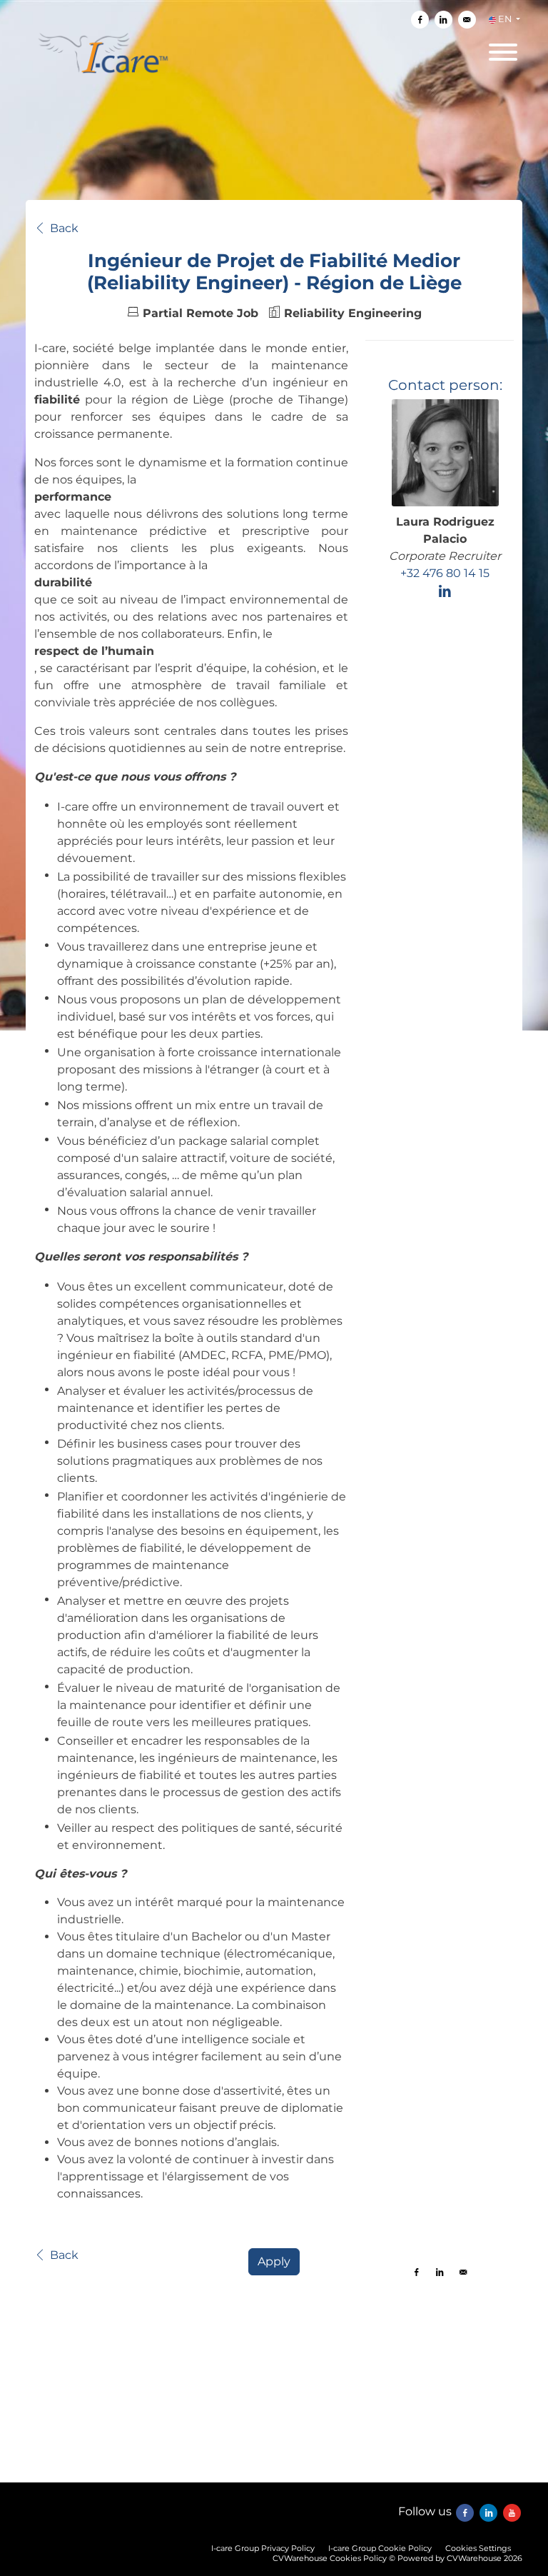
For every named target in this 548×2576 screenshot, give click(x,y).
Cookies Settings (478, 2548)
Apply (274, 2261)
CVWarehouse (474, 2558)
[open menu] (502, 48)
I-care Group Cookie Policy (380, 2548)
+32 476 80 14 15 (445, 573)
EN (505, 19)
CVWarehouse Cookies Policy (330, 2558)
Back (64, 229)
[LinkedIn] (445, 591)
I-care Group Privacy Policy (263, 2548)
